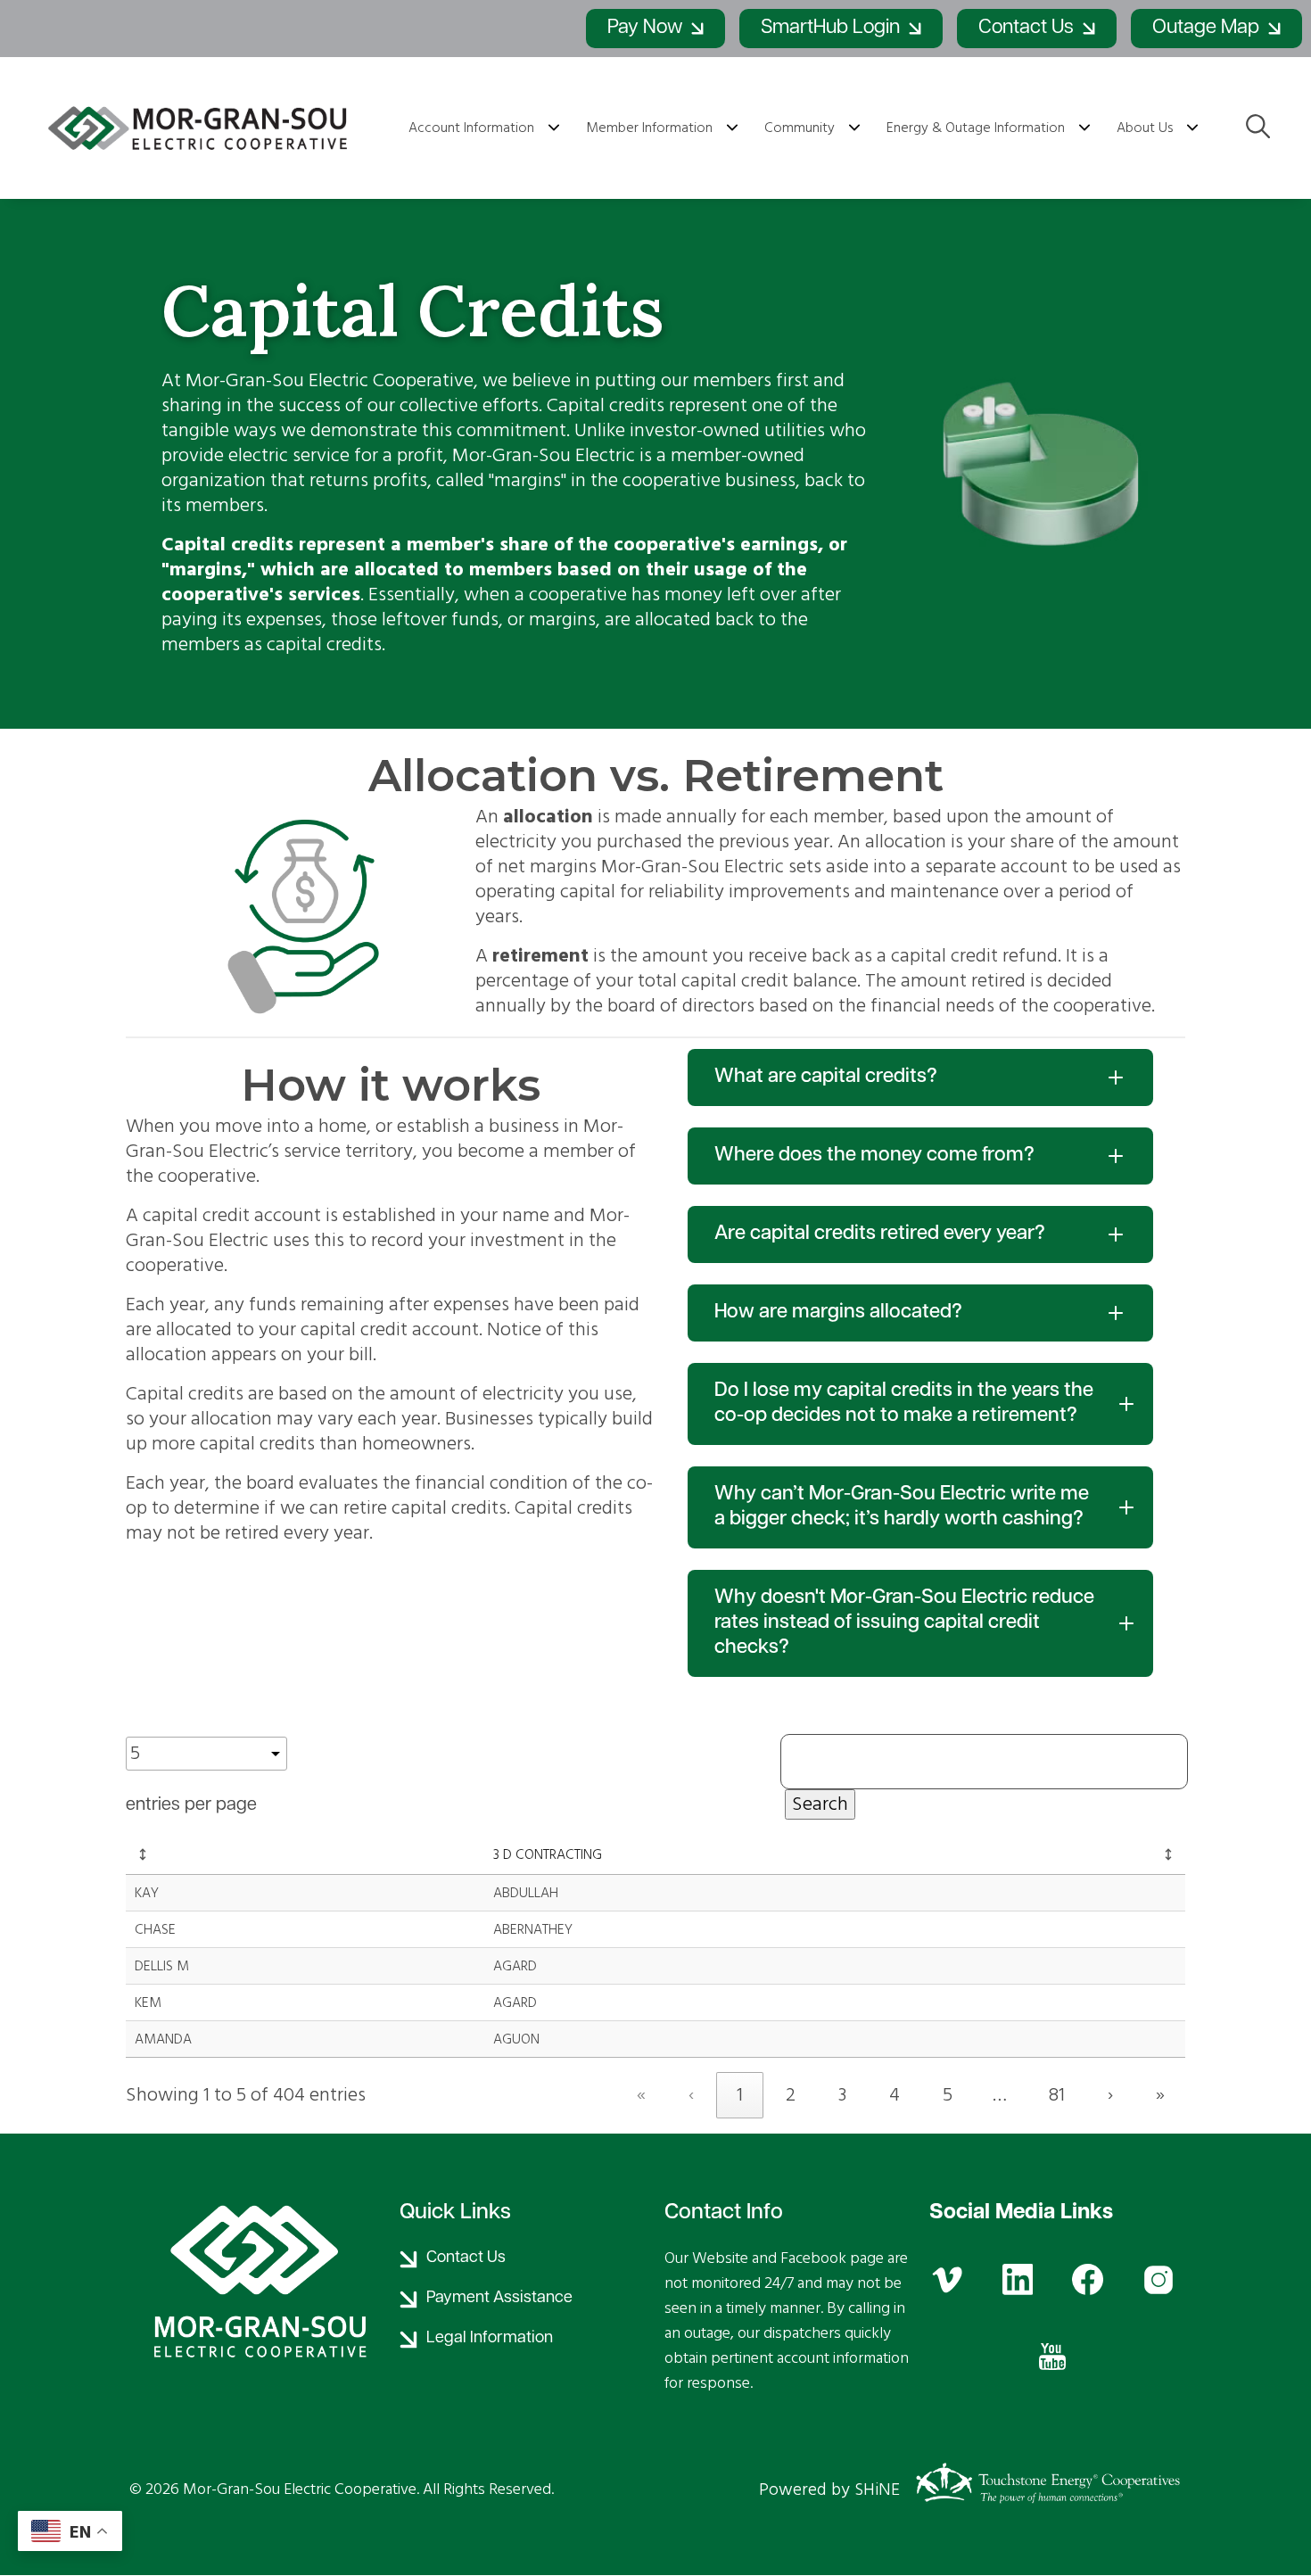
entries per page (191, 1805)
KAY (147, 1893)
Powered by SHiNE (829, 2489)
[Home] (201, 128)
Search (820, 1804)
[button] (143, 1854)
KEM (148, 2002)
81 (1057, 2095)
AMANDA (163, 2039)
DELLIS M (162, 1966)
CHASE (155, 1929)
